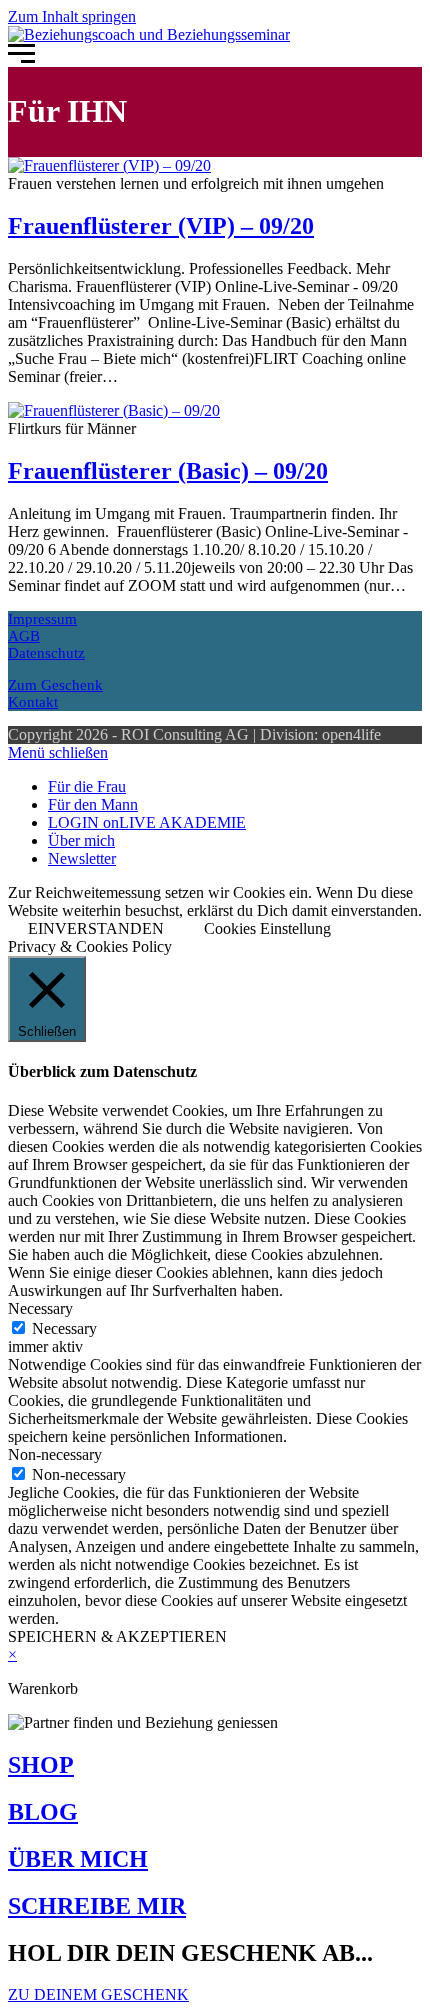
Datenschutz (46, 653)
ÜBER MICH (78, 1859)
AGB (24, 636)
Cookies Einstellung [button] (267, 928)
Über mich (81, 840)
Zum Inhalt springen (72, 16)
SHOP (41, 1765)
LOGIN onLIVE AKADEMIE (147, 822)
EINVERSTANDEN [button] (96, 928)
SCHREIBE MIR (97, 1906)
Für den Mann (93, 804)
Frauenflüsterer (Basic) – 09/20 (168, 471)
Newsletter (82, 858)
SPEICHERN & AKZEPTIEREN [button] (117, 1636)
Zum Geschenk (55, 685)
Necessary (64, 1328)
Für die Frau (87, 786)
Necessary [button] (40, 1308)
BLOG (43, 1812)
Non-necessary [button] (55, 1454)
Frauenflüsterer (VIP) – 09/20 (161, 226)
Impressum (42, 619)
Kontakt (33, 702)
